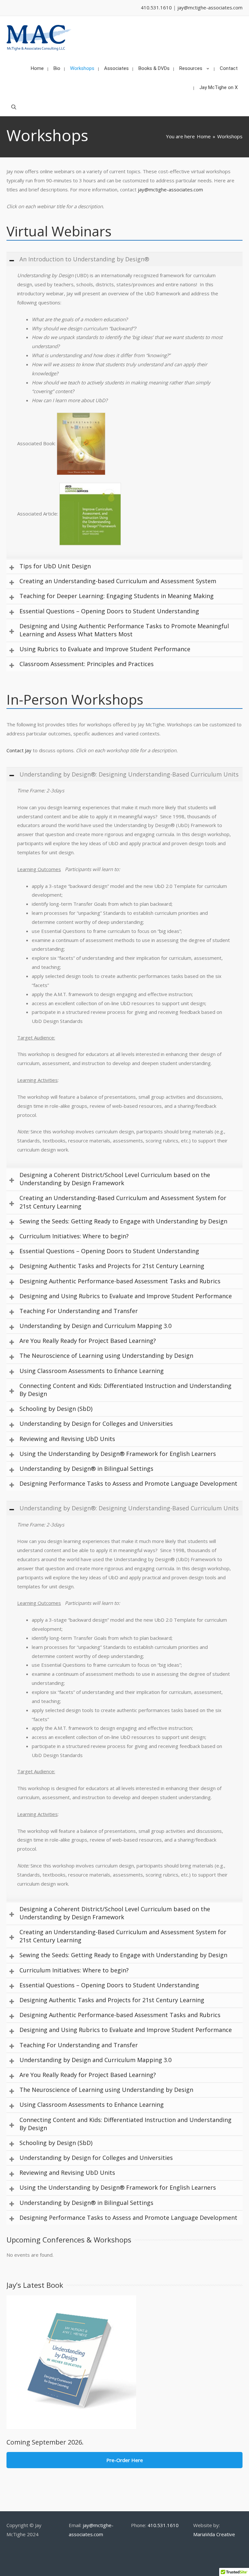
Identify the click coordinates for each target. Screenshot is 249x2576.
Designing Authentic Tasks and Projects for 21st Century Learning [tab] (112, 1266)
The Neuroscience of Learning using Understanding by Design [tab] (106, 1356)
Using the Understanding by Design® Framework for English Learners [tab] (118, 1454)
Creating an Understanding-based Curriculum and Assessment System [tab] (118, 581)
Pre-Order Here (125, 2460)
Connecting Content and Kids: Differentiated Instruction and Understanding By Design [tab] (125, 1390)
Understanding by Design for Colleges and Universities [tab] (96, 1424)
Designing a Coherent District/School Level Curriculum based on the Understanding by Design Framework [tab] (115, 1179)
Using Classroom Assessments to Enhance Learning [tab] (92, 1371)
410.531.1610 (156, 7)
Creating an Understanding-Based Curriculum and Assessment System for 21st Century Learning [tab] (123, 1202)
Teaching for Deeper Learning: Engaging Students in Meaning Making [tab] (117, 596)
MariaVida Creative (214, 2534)
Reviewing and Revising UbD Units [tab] (67, 1439)
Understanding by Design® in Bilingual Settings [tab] (86, 1469)
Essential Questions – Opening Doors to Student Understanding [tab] (109, 611)
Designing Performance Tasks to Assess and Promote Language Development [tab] (128, 1483)
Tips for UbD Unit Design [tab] (55, 566)
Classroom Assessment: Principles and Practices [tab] (87, 664)
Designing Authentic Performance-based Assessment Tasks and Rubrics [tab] (120, 1281)
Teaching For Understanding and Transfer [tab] (79, 1311)
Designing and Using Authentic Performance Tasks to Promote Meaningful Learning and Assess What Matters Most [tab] (124, 630)
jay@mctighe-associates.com (210, 7)
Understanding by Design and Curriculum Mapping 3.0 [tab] (95, 1326)
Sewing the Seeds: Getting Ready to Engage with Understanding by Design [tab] (123, 1221)
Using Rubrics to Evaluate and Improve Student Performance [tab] (105, 649)
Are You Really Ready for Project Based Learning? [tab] (88, 1341)
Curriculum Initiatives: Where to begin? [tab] (74, 1236)
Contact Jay (19, 750)
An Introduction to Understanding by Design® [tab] (84, 259)
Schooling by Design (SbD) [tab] (56, 1409)
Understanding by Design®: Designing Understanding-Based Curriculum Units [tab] (129, 774)
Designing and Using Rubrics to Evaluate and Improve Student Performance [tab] (126, 1296)
